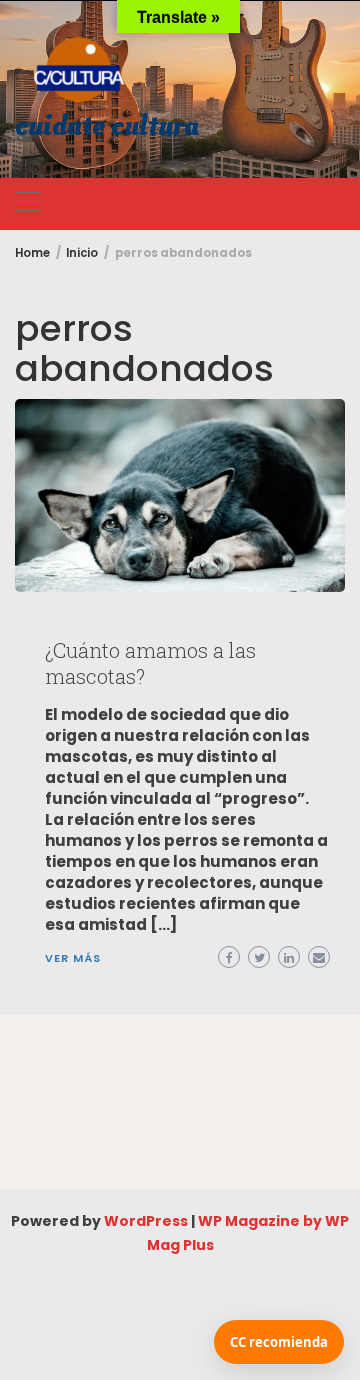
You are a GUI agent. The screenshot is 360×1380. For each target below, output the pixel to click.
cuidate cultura (107, 126)
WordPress (146, 1221)
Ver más (73, 958)
